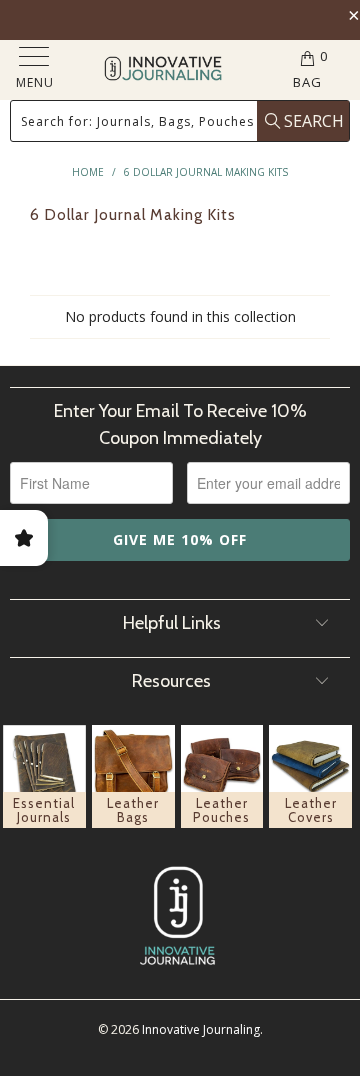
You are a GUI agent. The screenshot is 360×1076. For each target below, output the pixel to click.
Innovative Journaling (201, 1029)
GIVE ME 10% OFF (180, 539)
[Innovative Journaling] (162, 70)
